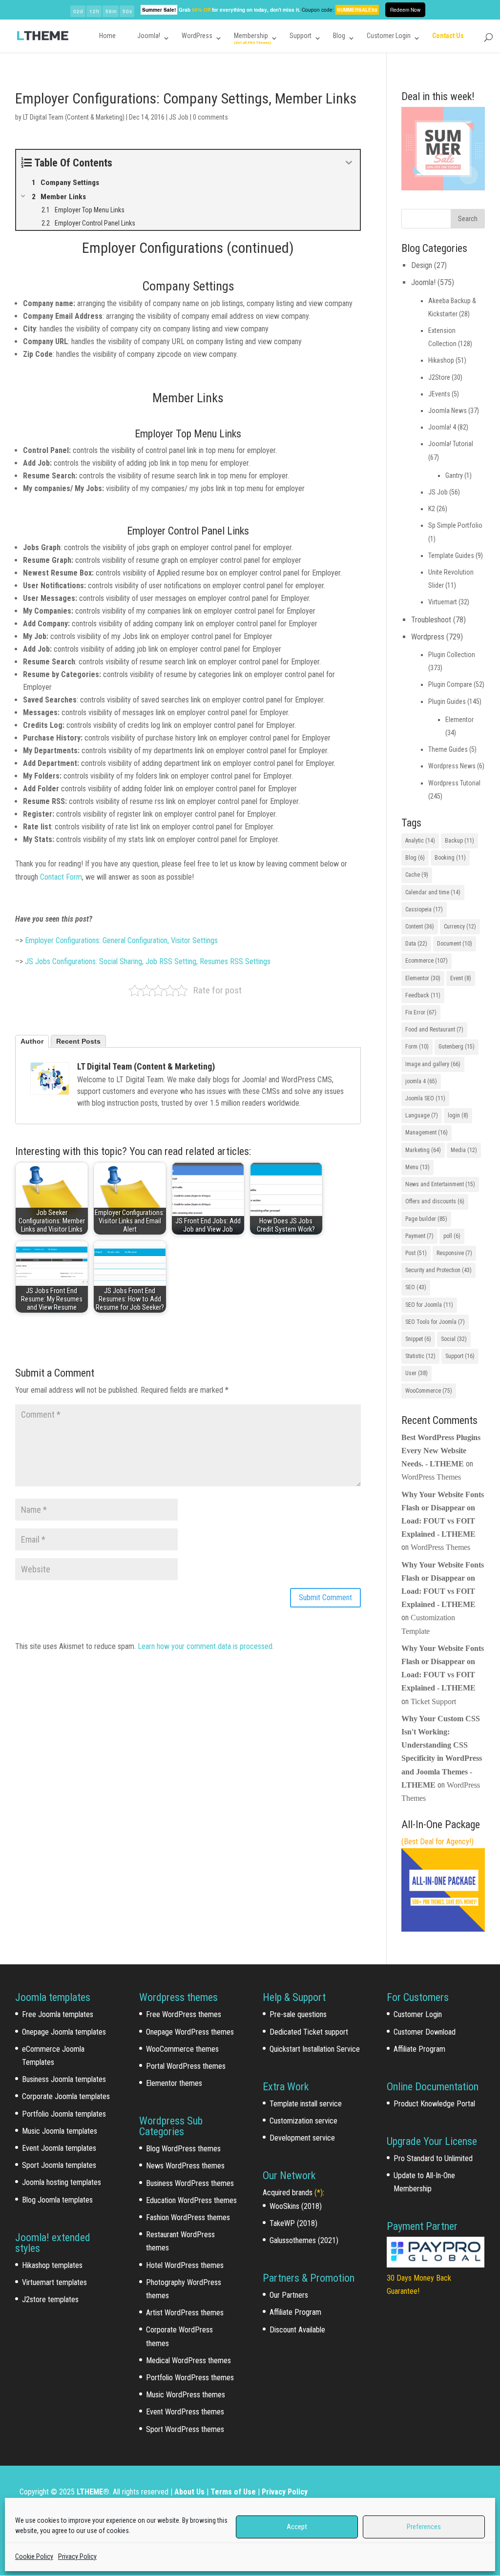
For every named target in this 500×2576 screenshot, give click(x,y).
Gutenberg (457, 1047)
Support (301, 36)
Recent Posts (78, 1041)
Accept (297, 2527)
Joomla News (448, 411)
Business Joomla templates (64, 2079)
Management (427, 1133)
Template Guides (451, 556)
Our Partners (289, 2295)
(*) (319, 2193)
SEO (416, 1287)
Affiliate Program (295, 2312)
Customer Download (425, 2032)
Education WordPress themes (191, 2200)
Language (422, 1115)
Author (32, 1041)
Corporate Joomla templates (66, 2096)
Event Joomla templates (59, 2148)
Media (464, 1150)
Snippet (418, 1339)
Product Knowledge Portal (434, 2104)
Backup (459, 841)
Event (461, 978)
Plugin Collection (452, 655)
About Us (189, 2492)
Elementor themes (174, 2083)
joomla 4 (421, 1081)
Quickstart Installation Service (315, 2049)
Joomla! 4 (442, 427)
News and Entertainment (440, 1184)
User (417, 1373)
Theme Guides (448, 749)
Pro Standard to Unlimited (433, 2158)
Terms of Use (233, 2492)
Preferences (424, 2527)
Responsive (454, 1253)
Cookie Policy (34, 2556)
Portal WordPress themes (186, 2066)
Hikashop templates (52, 2265)
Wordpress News (452, 766)
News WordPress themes (185, 2166)
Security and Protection (438, 1270)
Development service (302, 2138)
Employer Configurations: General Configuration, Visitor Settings (121, 940)
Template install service (306, 2104)
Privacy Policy (77, 2556)
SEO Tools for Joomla (435, 1322)
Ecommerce (427, 961)
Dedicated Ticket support (309, 2032)
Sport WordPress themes (185, 2429)
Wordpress (428, 637)
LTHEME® (93, 2492)
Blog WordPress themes (183, 2149)
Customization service (303, 2121)
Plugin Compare (450, 684)
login (458, 1115)
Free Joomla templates (58, 2014)
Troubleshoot (431, 620)
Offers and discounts (435, 1201)
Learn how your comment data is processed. (206, 1646)
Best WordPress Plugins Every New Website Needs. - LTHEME (441, 1451)
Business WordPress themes (190, 2183)
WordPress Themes (431, 1477)
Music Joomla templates (60, 2131)
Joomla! (149, 36)
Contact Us (448, 36)
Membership (251, 36)
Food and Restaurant (434, 1030)
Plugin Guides (447, 701)
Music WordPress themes (186, 2395)
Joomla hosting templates (62, 2182)
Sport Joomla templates (59, 2165)
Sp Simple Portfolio (455, 525)
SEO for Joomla (429, 1305)
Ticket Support (433, 1701)
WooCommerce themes (182, 2049)
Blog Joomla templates (57, 2200)
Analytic (420, 841)
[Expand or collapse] (349, 163)
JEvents (439, 394)
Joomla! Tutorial (451, 444)
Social (454, 1339)
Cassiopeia (424, 909)
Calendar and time (433, 892)
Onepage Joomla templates (64, 2032)
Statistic (420, 1356)
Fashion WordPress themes (188, 2217)
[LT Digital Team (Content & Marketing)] (50, 1088)
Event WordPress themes (185, 2412)
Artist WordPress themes (185, 2313)
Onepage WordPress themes (190, 2032)
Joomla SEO (425, 1098)
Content (420, 927)
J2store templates (50, 2299)
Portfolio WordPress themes (190, 2378)
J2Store (439, 377)
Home (107, 36)
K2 (432, 509)
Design (422, 265)
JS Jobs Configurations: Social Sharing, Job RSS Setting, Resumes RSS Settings (148, 961)
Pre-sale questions (298, 2014)
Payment (419, 1236)
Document (455, 944)
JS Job (179, 117)
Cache (417, 875)
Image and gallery (433, 1064)
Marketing (423, 1150)
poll (452, 1236)
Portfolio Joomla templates (64, 2114)
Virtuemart (443, 602)
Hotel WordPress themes (185, 2265)
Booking (450, 858)
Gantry (454, 475)
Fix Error (421, 1012)
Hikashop (441, 360)
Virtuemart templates (54, 2282)
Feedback (423, 995)
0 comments (210, 117)
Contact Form (61, 877)
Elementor (459, 720)
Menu (417, 1167)
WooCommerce (429, 1391)
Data (416, 944)
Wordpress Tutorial (454, 783)
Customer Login (389, 36)
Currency (460, 927)
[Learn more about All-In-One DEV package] (443, 1929)
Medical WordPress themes (188, 2360)
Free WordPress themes (184, 2014)
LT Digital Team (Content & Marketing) (74, 117)
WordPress (197, 36)
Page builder (426, 1219)
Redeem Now (405, 10)
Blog (339, 36)
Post (416, 1253)
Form (417, 1047)
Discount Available (297, 2330)
